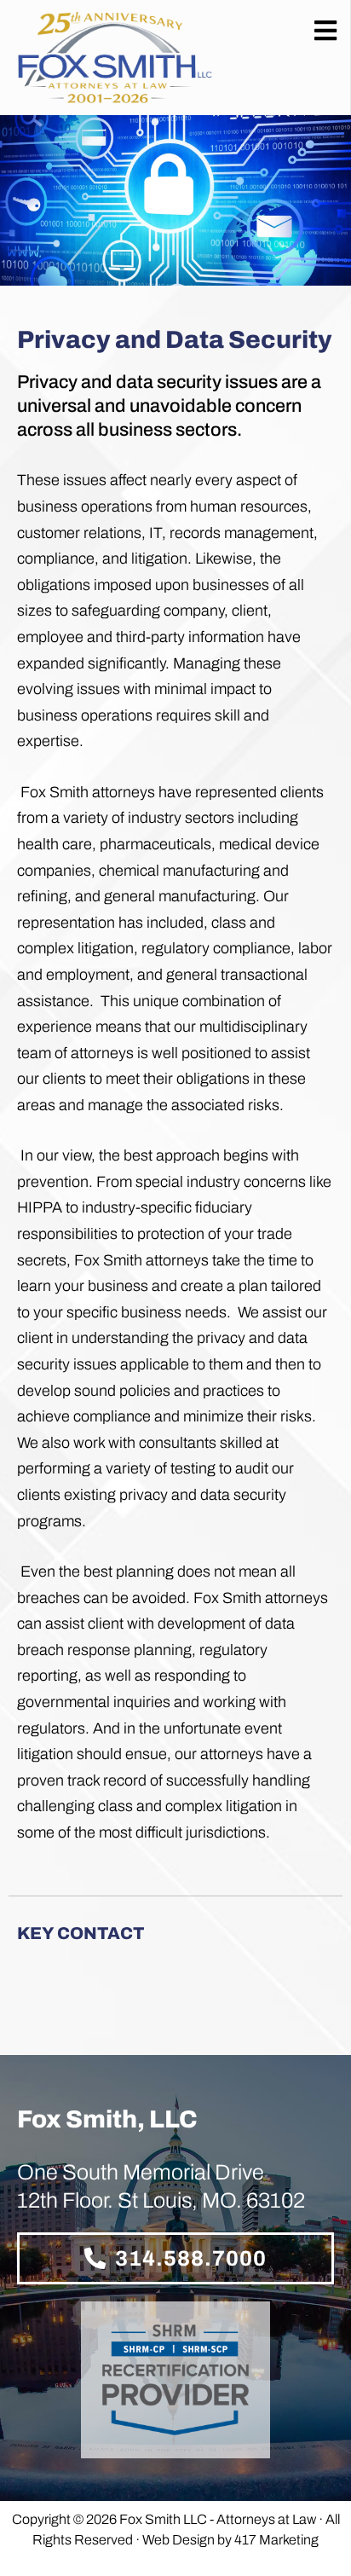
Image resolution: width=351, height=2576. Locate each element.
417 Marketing (276, 2540)
